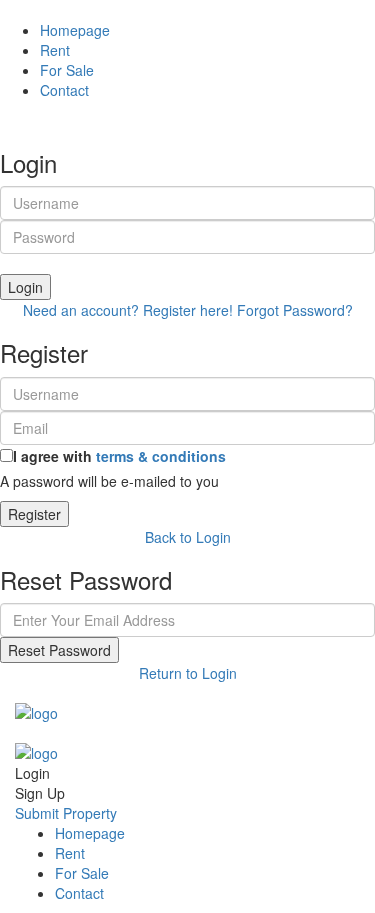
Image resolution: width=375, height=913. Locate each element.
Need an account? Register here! (128, 310)
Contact (64, 90)
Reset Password (59, 650)
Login (25, 287)
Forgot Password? (295, 310)
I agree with (119, 456)
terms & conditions (161, 456)
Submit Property (66, 813)
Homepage (75, 30)
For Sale (67, 70)
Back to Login (188, 537)
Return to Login (188, 673)
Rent (55, 50)
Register (34, 514)
